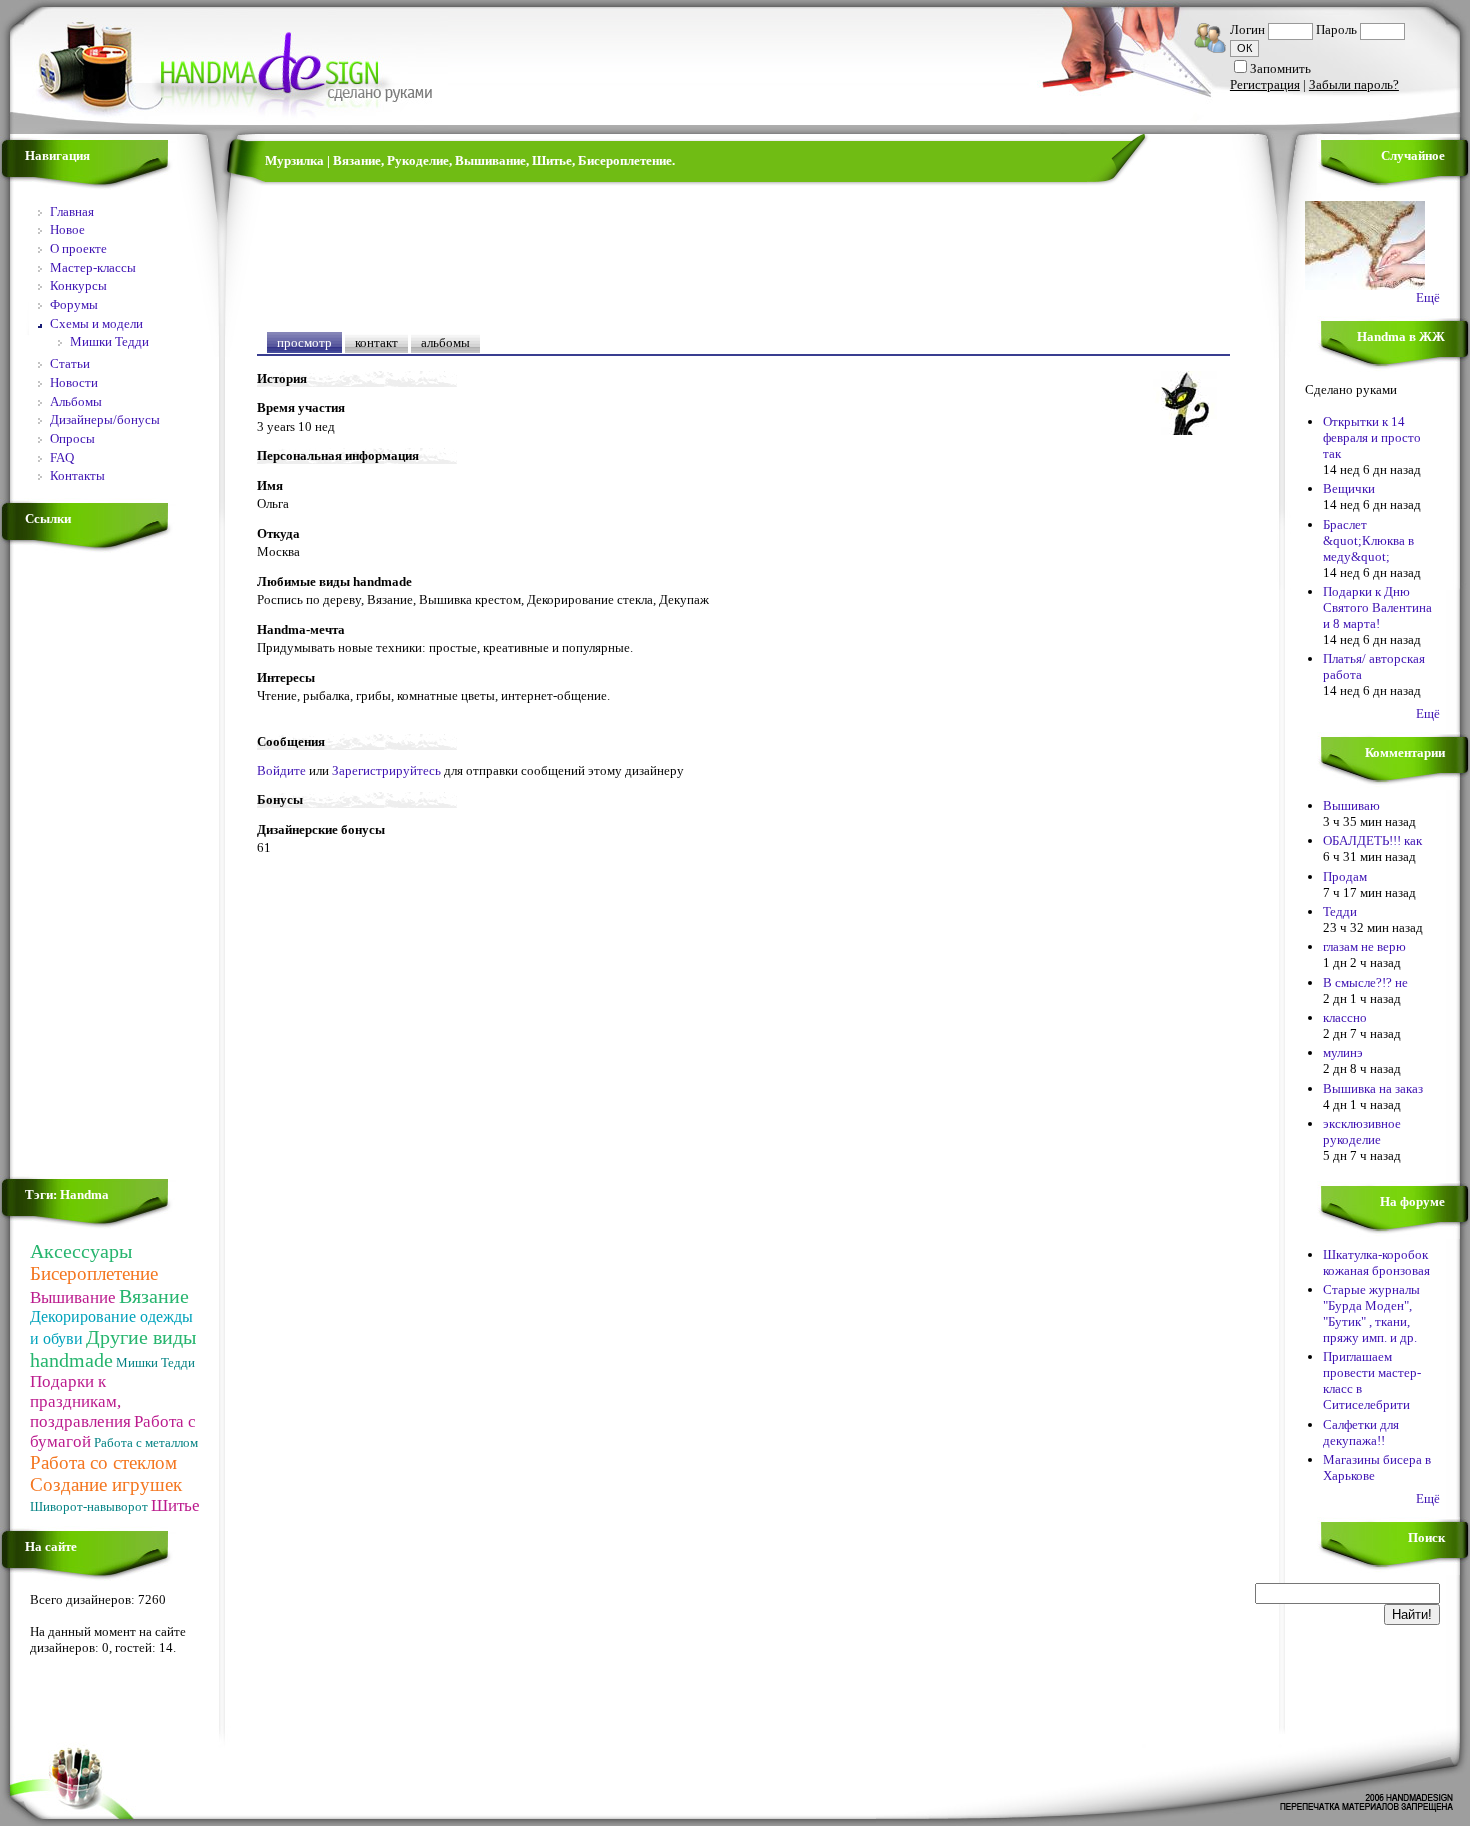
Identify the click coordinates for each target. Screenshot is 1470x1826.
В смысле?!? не (1365, 982)
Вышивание (73, 1297)
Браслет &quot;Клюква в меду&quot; (1368, 540)
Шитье (175, 1505)
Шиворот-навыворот (89, 1506)
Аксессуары (81, 1251)
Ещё (1428, 297)
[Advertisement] (90, 864)
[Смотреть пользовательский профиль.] (1185, 430)
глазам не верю (1364, 946)
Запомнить (1280, 68)
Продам (1345, 876)
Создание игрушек (106, 1484)
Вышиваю (1351, 805)
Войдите (281, 770)
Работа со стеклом (103, 1462)
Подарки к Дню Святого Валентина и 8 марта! (1377, 607)
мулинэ (1343, 1052)
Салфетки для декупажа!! (1361, 1432)
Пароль (1336, 29)
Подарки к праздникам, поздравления (80, 1401)
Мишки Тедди (155, 1362)
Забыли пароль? (1354, 84)
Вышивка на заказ (1373, 1088)
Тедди (1340, 911)
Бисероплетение (94, 1273)
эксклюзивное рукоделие (1362, 1131)
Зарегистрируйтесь (386, 770)
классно (1345, 1017)
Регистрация (1265, 84)
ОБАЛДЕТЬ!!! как (1372, 840)
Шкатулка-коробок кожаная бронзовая (1376, 1262)
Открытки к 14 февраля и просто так (1372, 437)
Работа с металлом (146, 1442)
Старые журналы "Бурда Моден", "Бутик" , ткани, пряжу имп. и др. (1371, 1313)
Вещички (1349, 488)
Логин (1247, 29)
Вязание (154, 1296)
